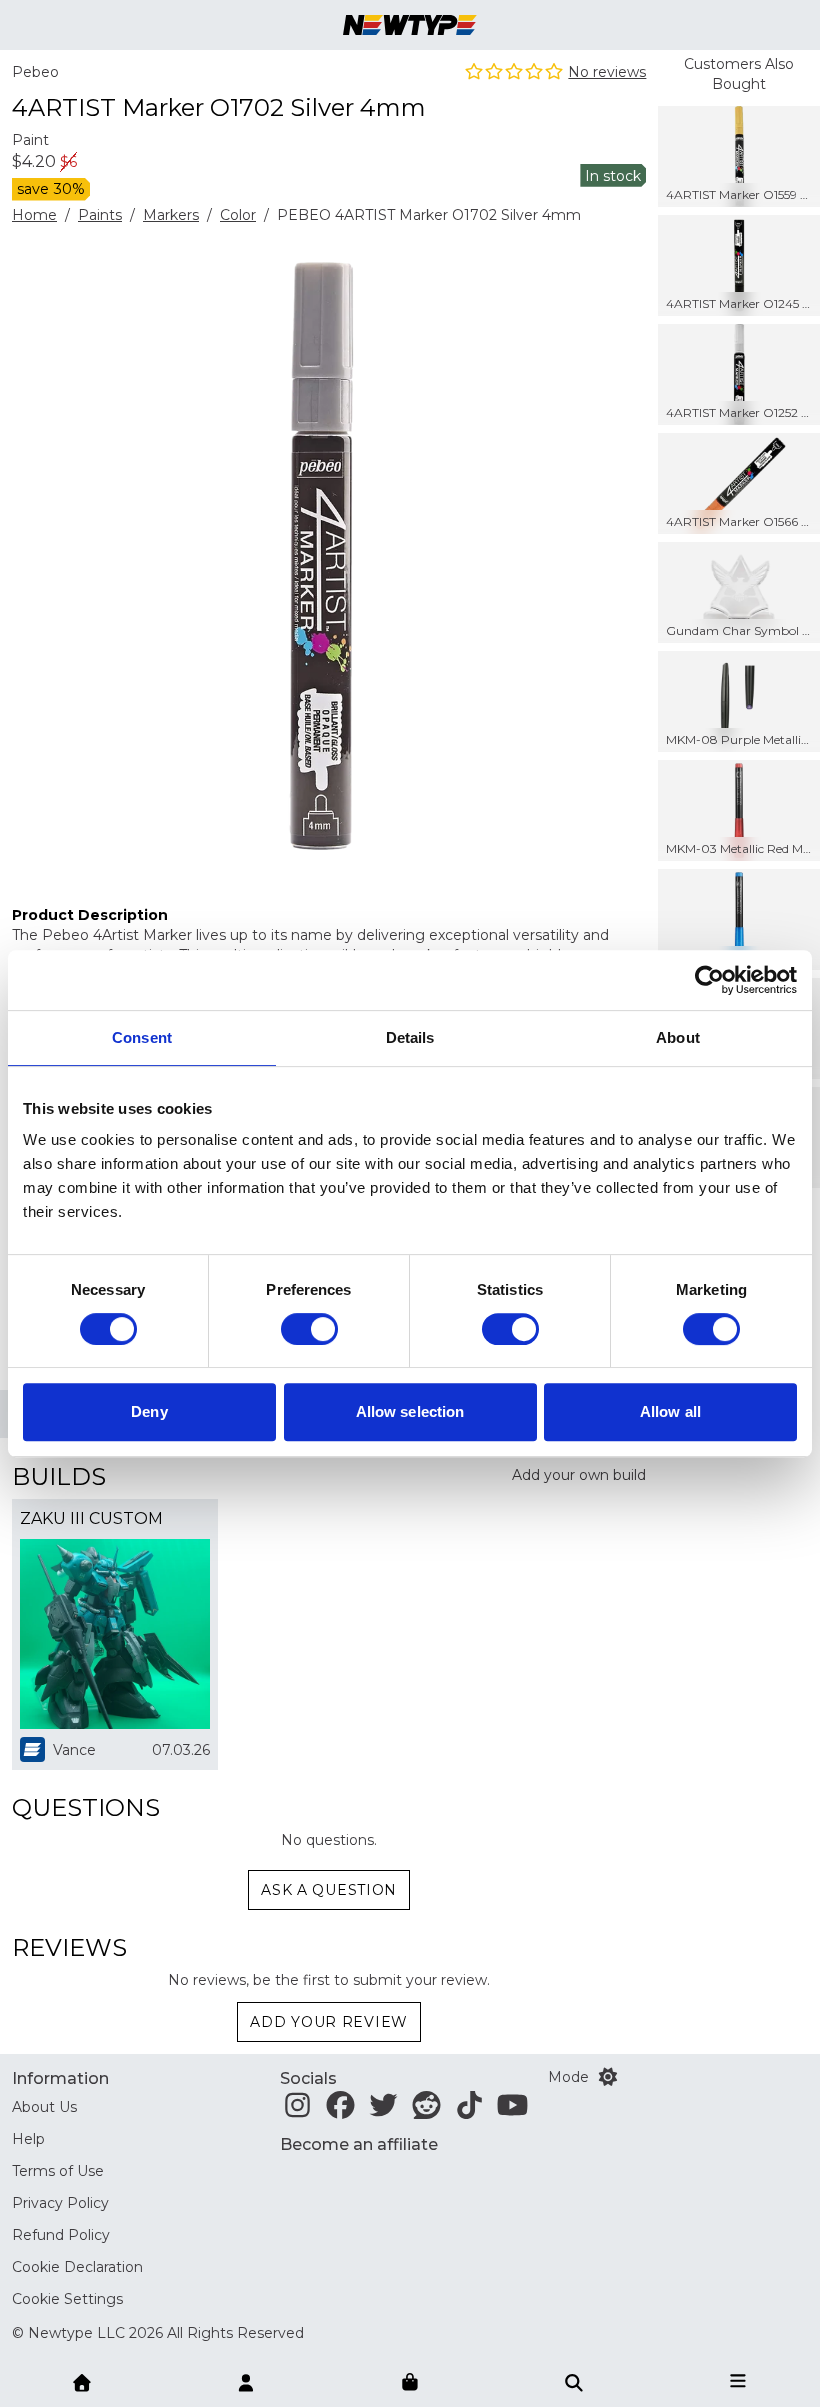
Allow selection (410, 1411)
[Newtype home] (410, 25)
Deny (149, 1411)
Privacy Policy (60, 2203)
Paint (30, 140)
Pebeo (35, 72)
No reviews (607, 72)
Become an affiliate (359, 2144)
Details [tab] (410, 1037)
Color (238, 215)
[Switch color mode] (608, 2077)
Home (34, 215)
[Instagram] (297, 2111)
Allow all (670, 1411)
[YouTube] (512, 2111)
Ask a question (329, 1890)
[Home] (82, 2381)
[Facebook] (340, 2111)
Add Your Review (329, 2022)
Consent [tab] (142, 1037)
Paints (100, 215)
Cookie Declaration (77, 2267)
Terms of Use (58, 2171)
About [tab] (678, 1037)
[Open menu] (738, 2381)
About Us (44, 2107)
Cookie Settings (67, 2299)
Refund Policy (61, 2235)
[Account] (246, 2381)
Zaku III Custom (91, 1518)
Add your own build (579, 1475)
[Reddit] (426, 2111)
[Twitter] (383, 2111)
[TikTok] (469, 2111)
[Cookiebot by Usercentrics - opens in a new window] (709, 980)
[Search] (574, 2381)
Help (28, 2139)
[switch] (309, 1329)
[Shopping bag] (410, 2383)
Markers (171, 215)
